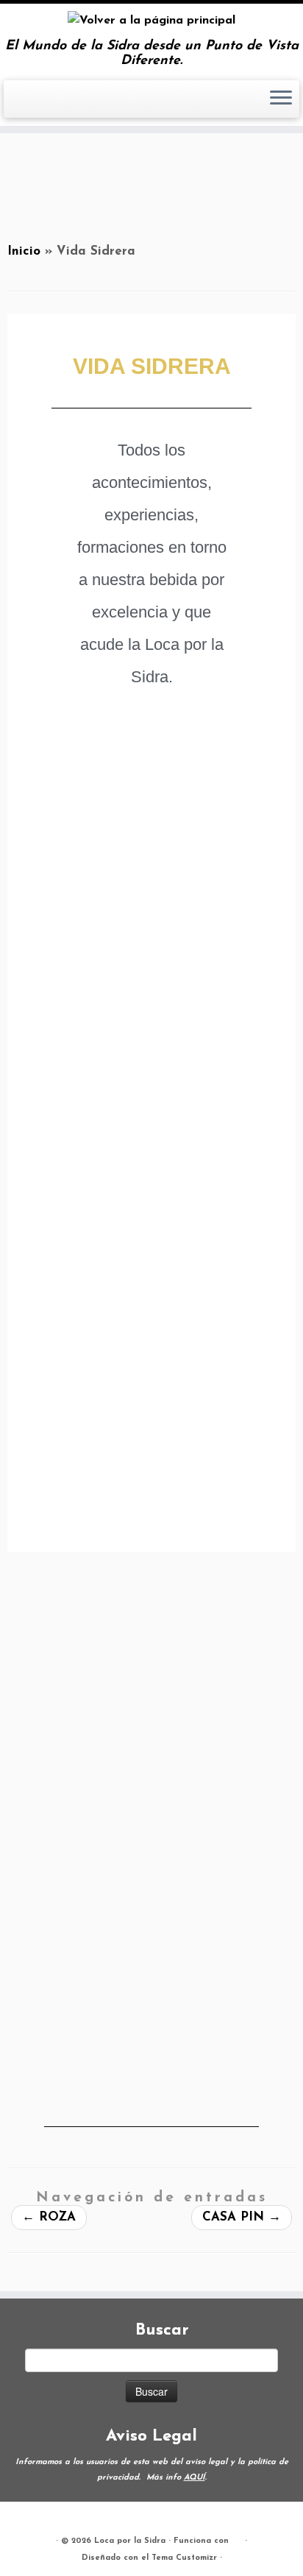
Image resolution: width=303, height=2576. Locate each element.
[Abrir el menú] (281, 99)
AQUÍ (195, 2478)
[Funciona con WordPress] (237, 2538)
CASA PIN (242, 2217)
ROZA (49, 2217)
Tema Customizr (184, 2558)
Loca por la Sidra (130, 2541)
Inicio (24, 251)
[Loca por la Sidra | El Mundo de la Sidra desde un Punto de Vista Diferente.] (151, 21)
